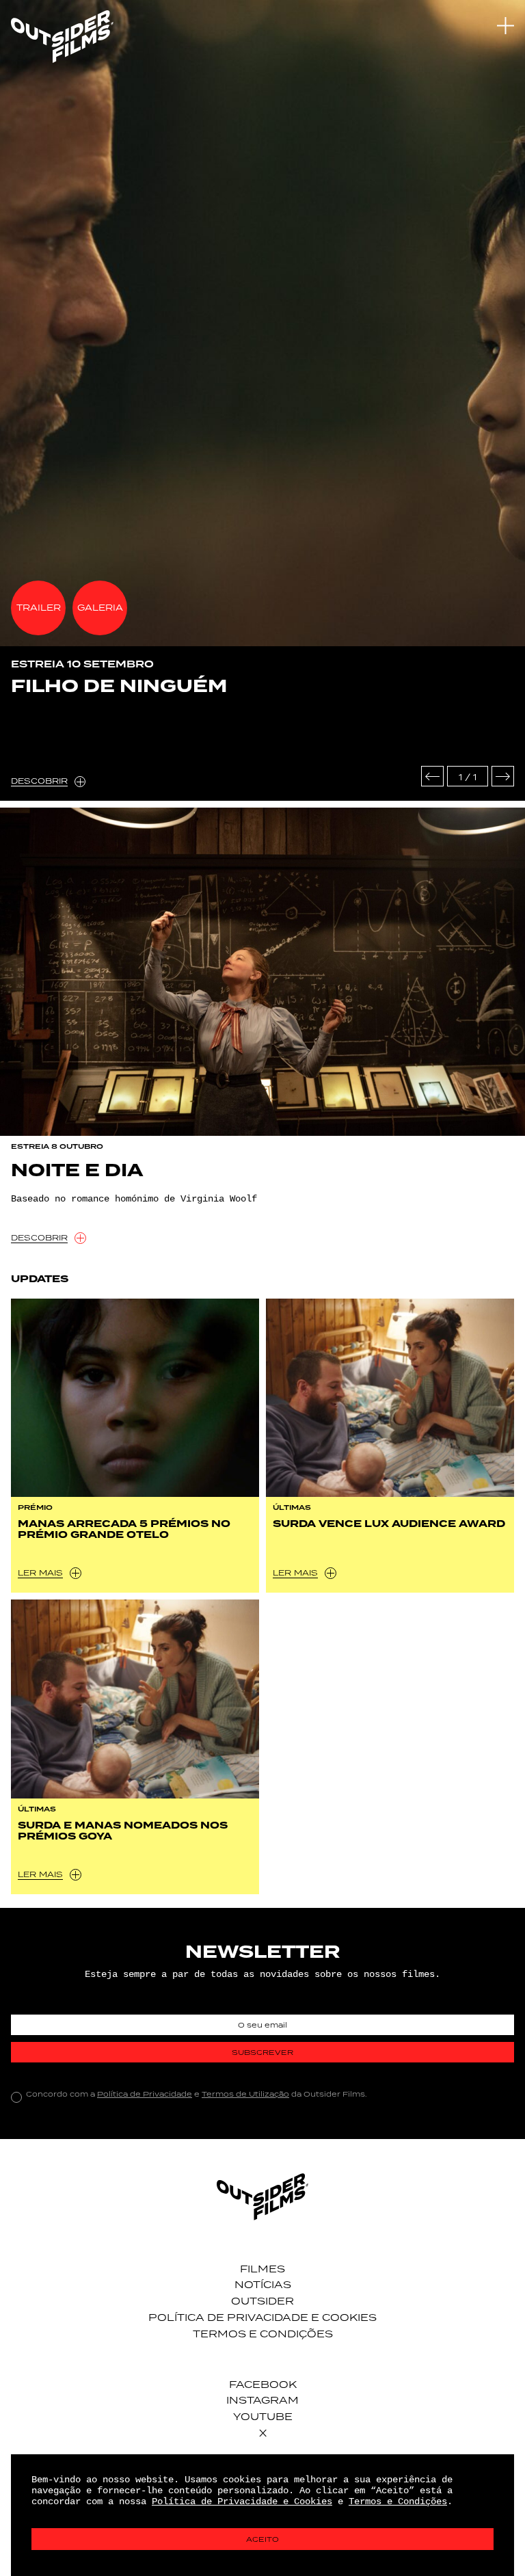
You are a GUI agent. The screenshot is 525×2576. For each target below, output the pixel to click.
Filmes (262, 2269)
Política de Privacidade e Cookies (262, 2317)
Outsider (262, 2301)
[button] (432, 776)
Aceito (262, 2539)
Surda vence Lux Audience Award (389, 1524)
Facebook (263, 2384)
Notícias (263, 2284)
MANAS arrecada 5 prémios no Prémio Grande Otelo (124, 1529)
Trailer (39, 608)
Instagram (262, 2400)
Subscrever (262, 2052)
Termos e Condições (263, 2334)
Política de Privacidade (145, 2094)
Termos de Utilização (245, 2094)
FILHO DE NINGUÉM (119, 687)
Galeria (100, 608)
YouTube (263, 2416)
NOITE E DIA (77, 1171)
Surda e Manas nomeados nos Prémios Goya (123, 1831)
